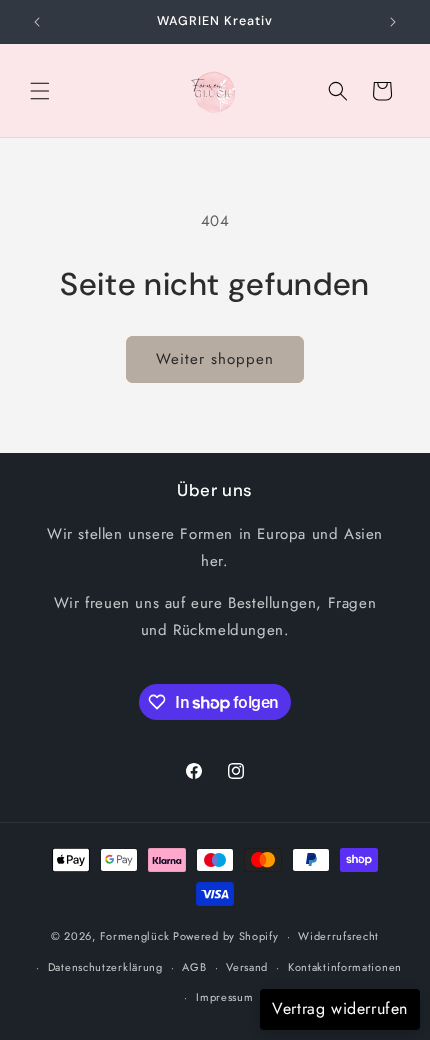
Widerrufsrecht (338, 936)
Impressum (224, 997)
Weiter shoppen (215, 359)
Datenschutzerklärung (105, 967)
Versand (247, 967)
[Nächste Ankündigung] (393, 22)
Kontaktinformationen (345, 967)
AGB (194, 967)
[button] (40, 91)
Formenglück (135, 936)
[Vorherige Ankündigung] (37, 22)
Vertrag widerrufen (340, 1008)
